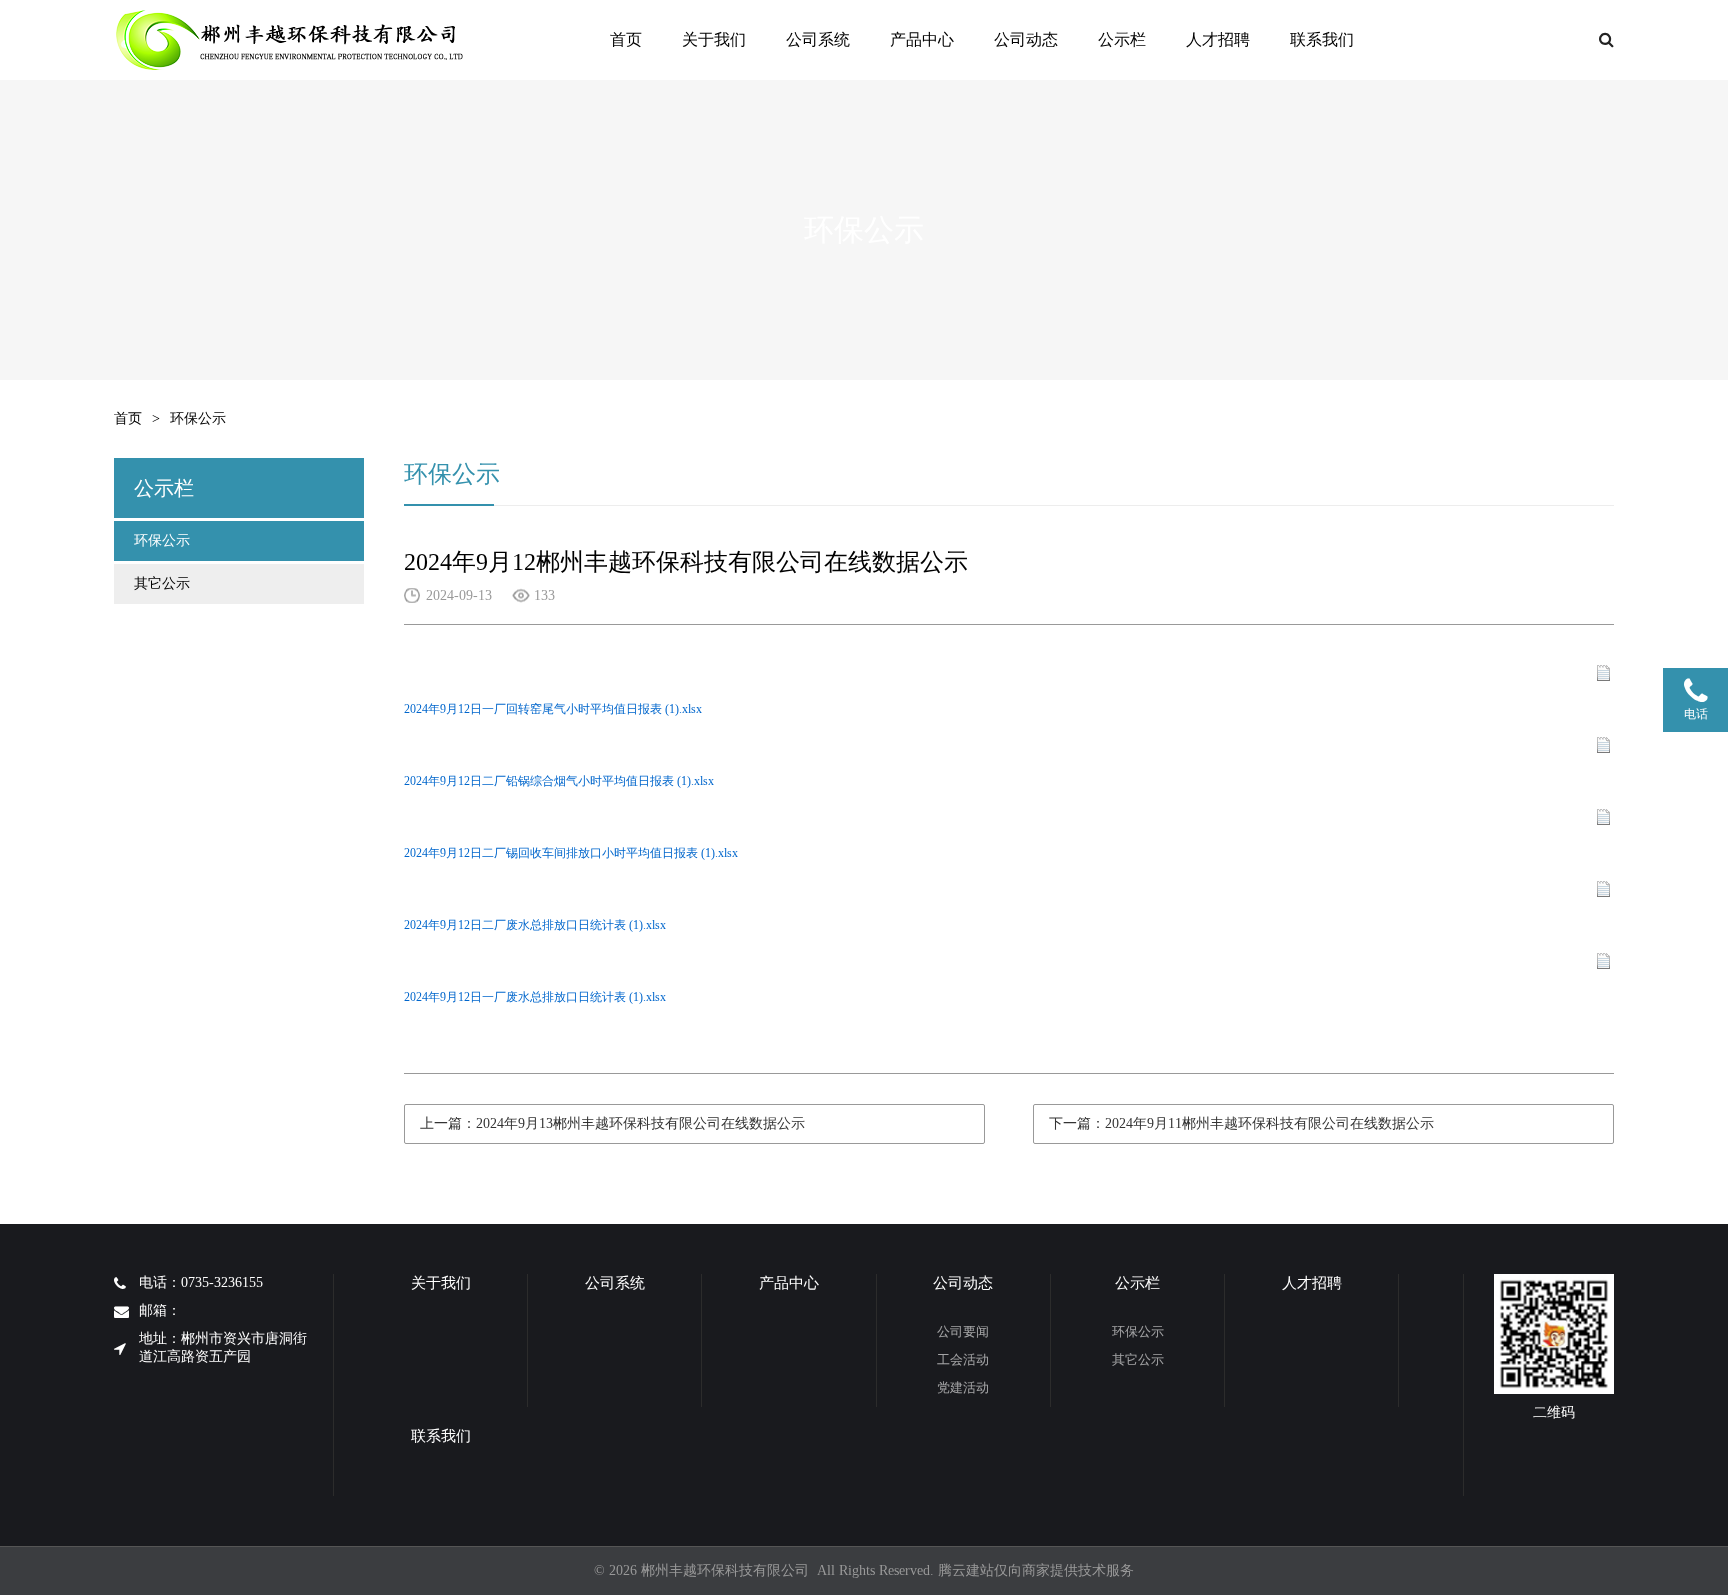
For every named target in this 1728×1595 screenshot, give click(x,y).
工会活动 (963, 1359)
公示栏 (1122, 39)
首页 (626, 39)
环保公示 (162, 540)
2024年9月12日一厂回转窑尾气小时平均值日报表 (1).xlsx (553, 709)
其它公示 (162, 583)
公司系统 (818, 39)
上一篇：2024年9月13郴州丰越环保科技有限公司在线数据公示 (612, 1123)
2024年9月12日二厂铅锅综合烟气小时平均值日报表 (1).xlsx (559, 781)
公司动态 (1026, 39)
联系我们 (1322, 39)
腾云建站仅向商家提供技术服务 (1036, 1570)
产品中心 (922, 39)
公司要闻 (963, 1331)
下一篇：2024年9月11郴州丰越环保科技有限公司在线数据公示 (1241, 1123)
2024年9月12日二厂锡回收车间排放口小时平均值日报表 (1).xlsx (571, 853)
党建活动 (963, 1387)
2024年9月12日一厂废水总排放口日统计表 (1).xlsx (535, 997)
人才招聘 (1218, 39)
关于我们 (714, 39)
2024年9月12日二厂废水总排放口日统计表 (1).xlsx (535, 925)
